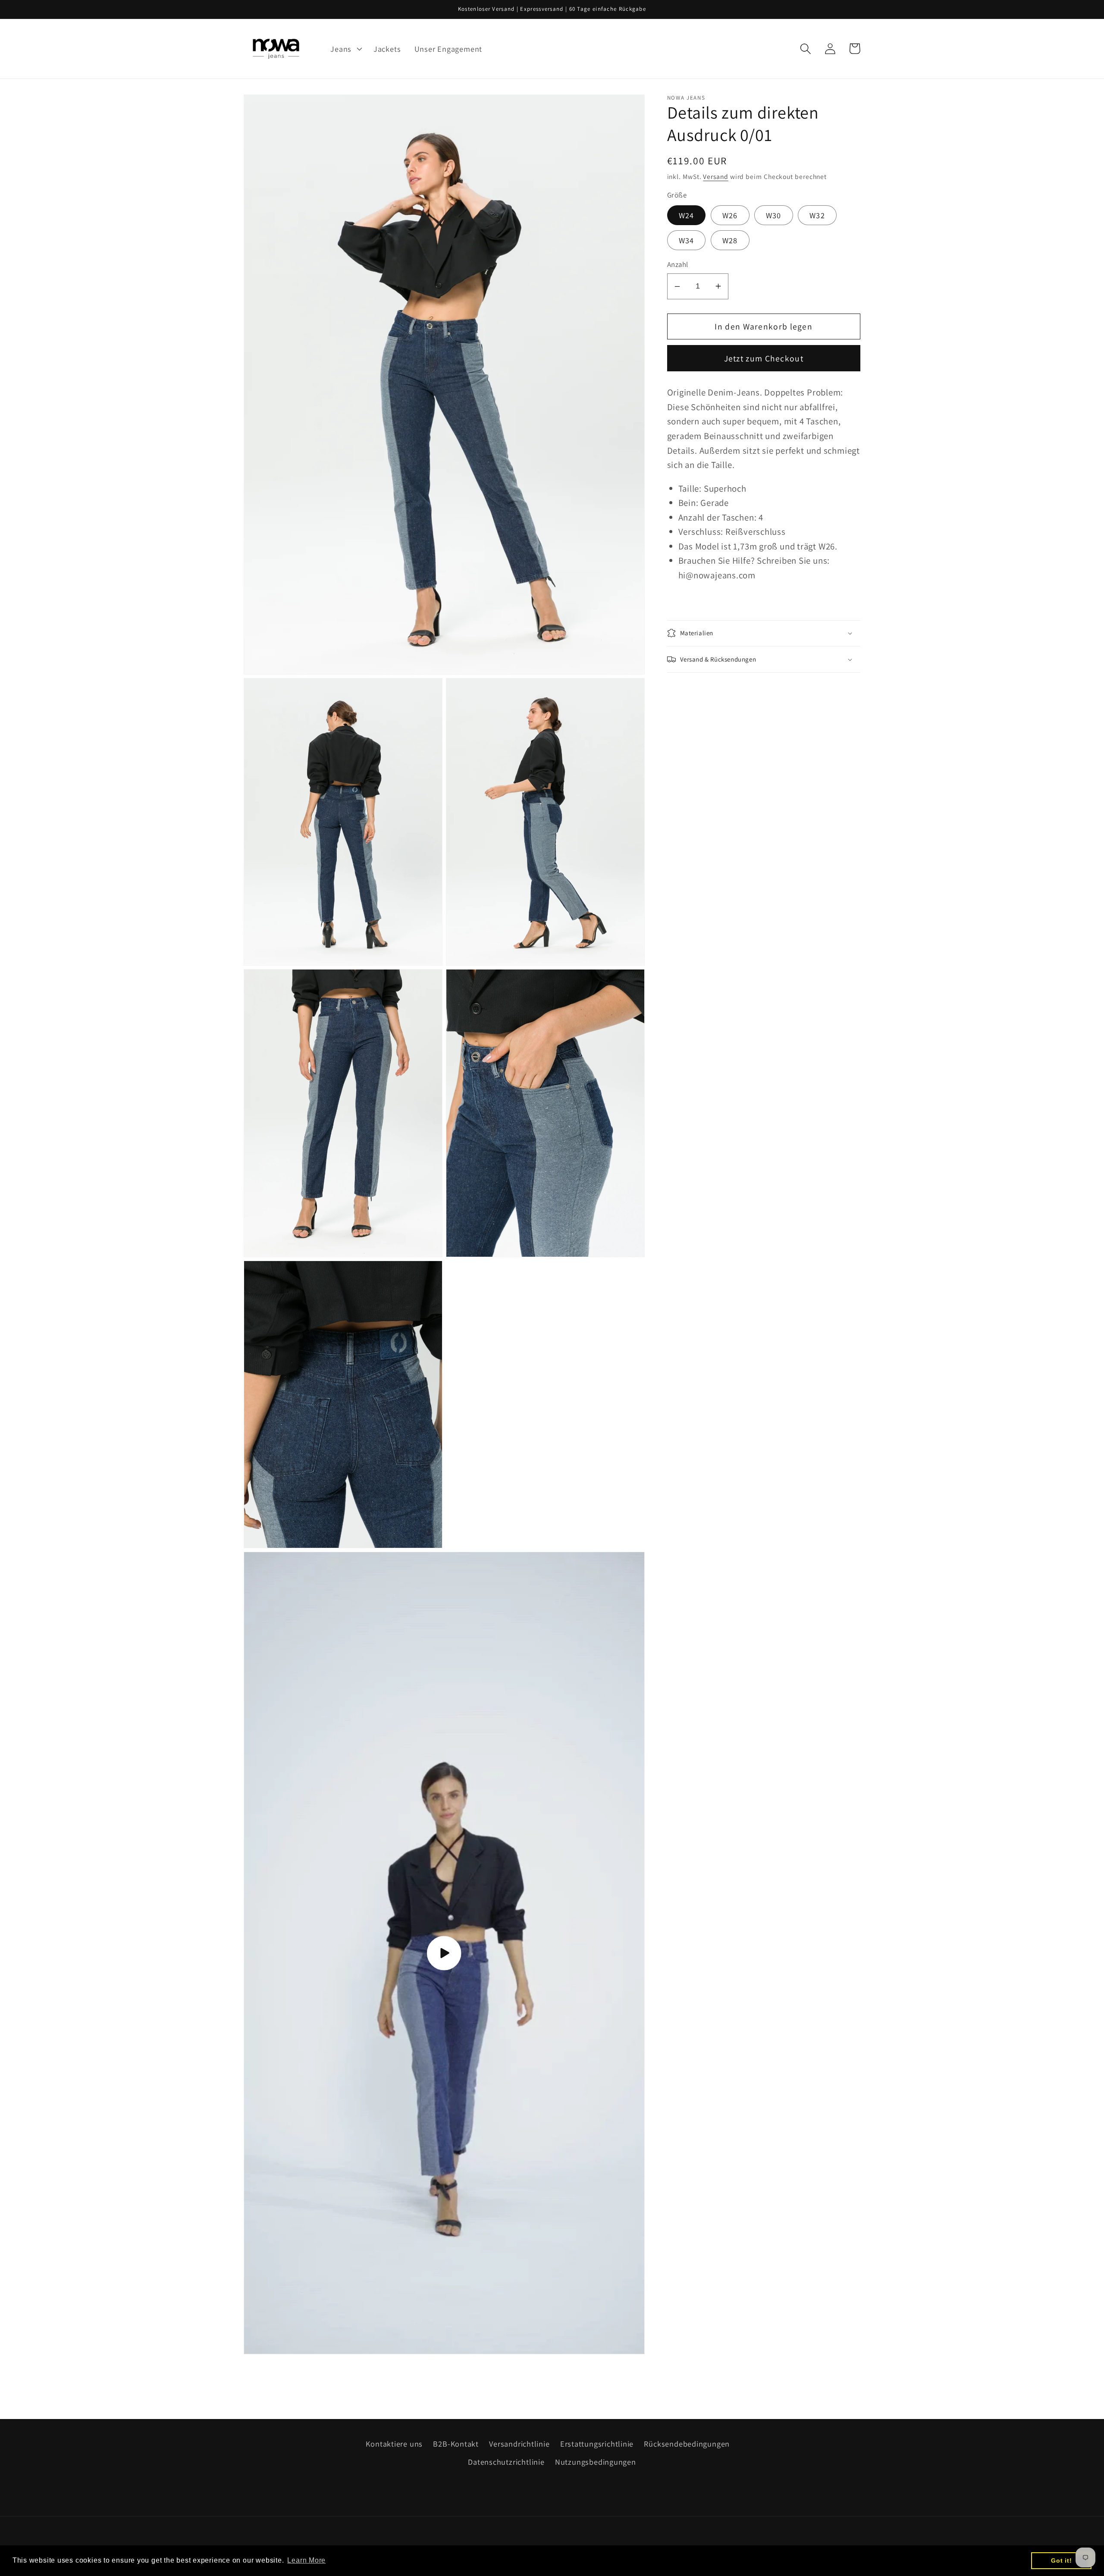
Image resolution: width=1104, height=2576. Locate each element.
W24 (687, 215)
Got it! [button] (1061, 2560)
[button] (345, 49)
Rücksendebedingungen (687, 2444)
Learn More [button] (306, 2560)
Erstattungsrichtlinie (597, 2444)
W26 (730, 215)
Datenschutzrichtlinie (506, 2462)
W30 (774, 215)
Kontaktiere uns (394, 2444)
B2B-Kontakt (456, 2444)
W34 (687, 240)
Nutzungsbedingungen (596, 2462)
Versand (715, 176)
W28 (730, 240)
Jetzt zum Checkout (764, 358)
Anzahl (678, 264)
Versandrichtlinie (519, 2444)
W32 (817, 215)
